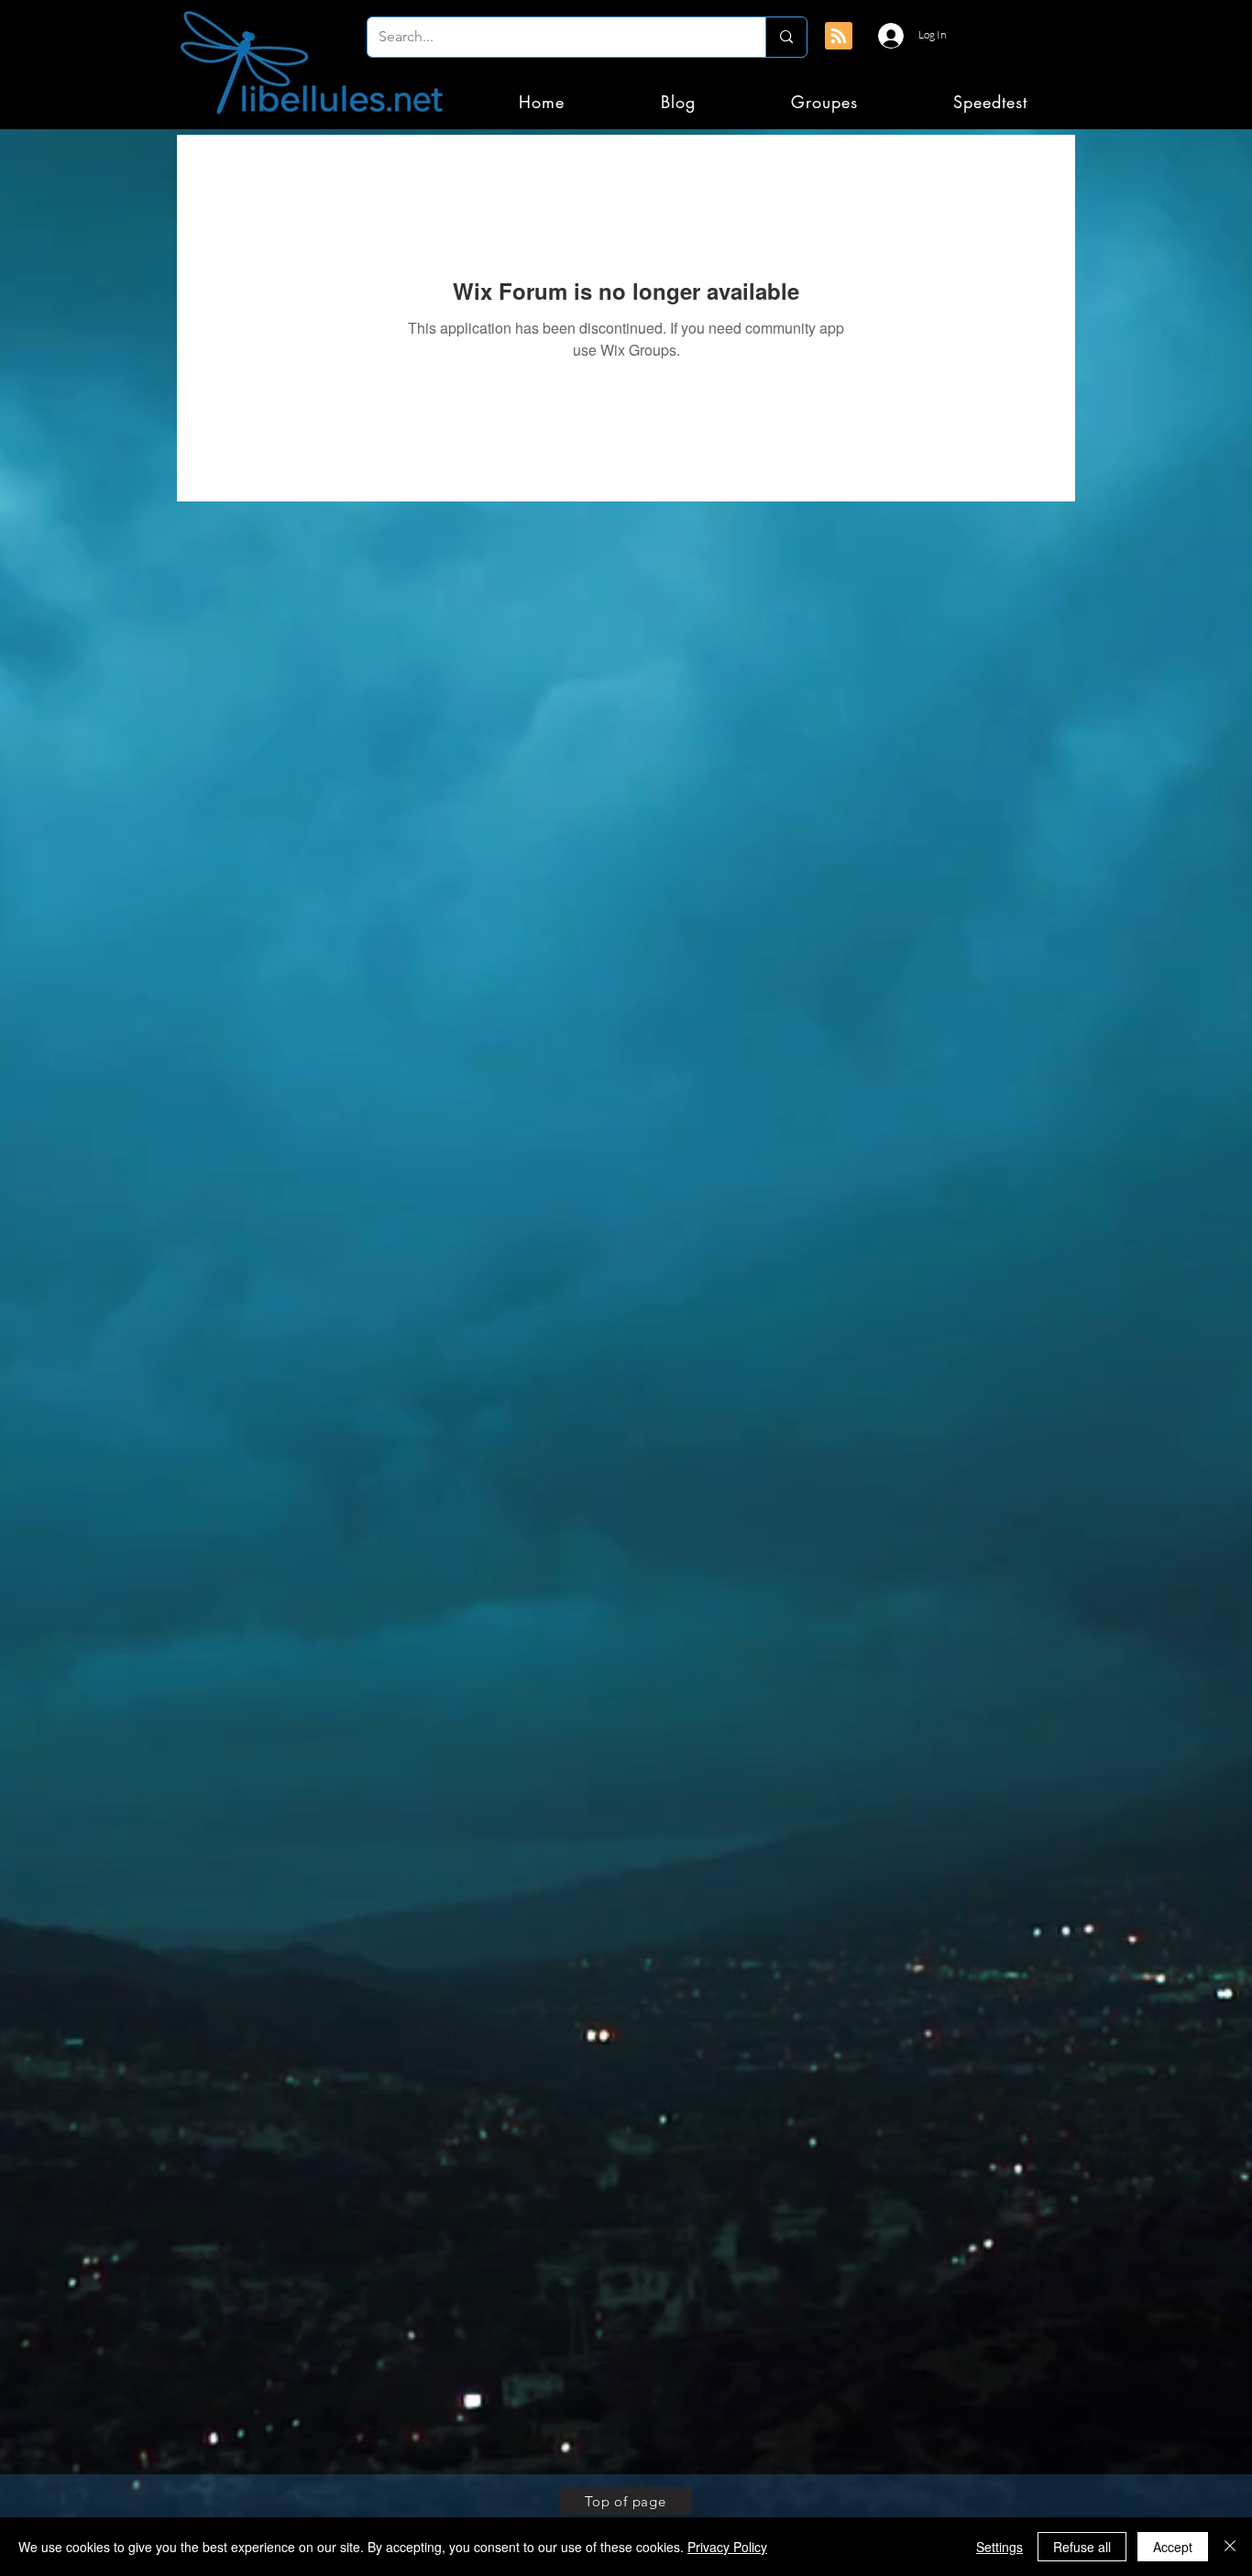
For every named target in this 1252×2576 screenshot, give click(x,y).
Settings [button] (999, 2547)
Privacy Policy (727, 2547)
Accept (1173, 2547)
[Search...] (786, 37)
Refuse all (1082, 2547)
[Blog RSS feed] (839, 37)
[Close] (1230, 2547)
